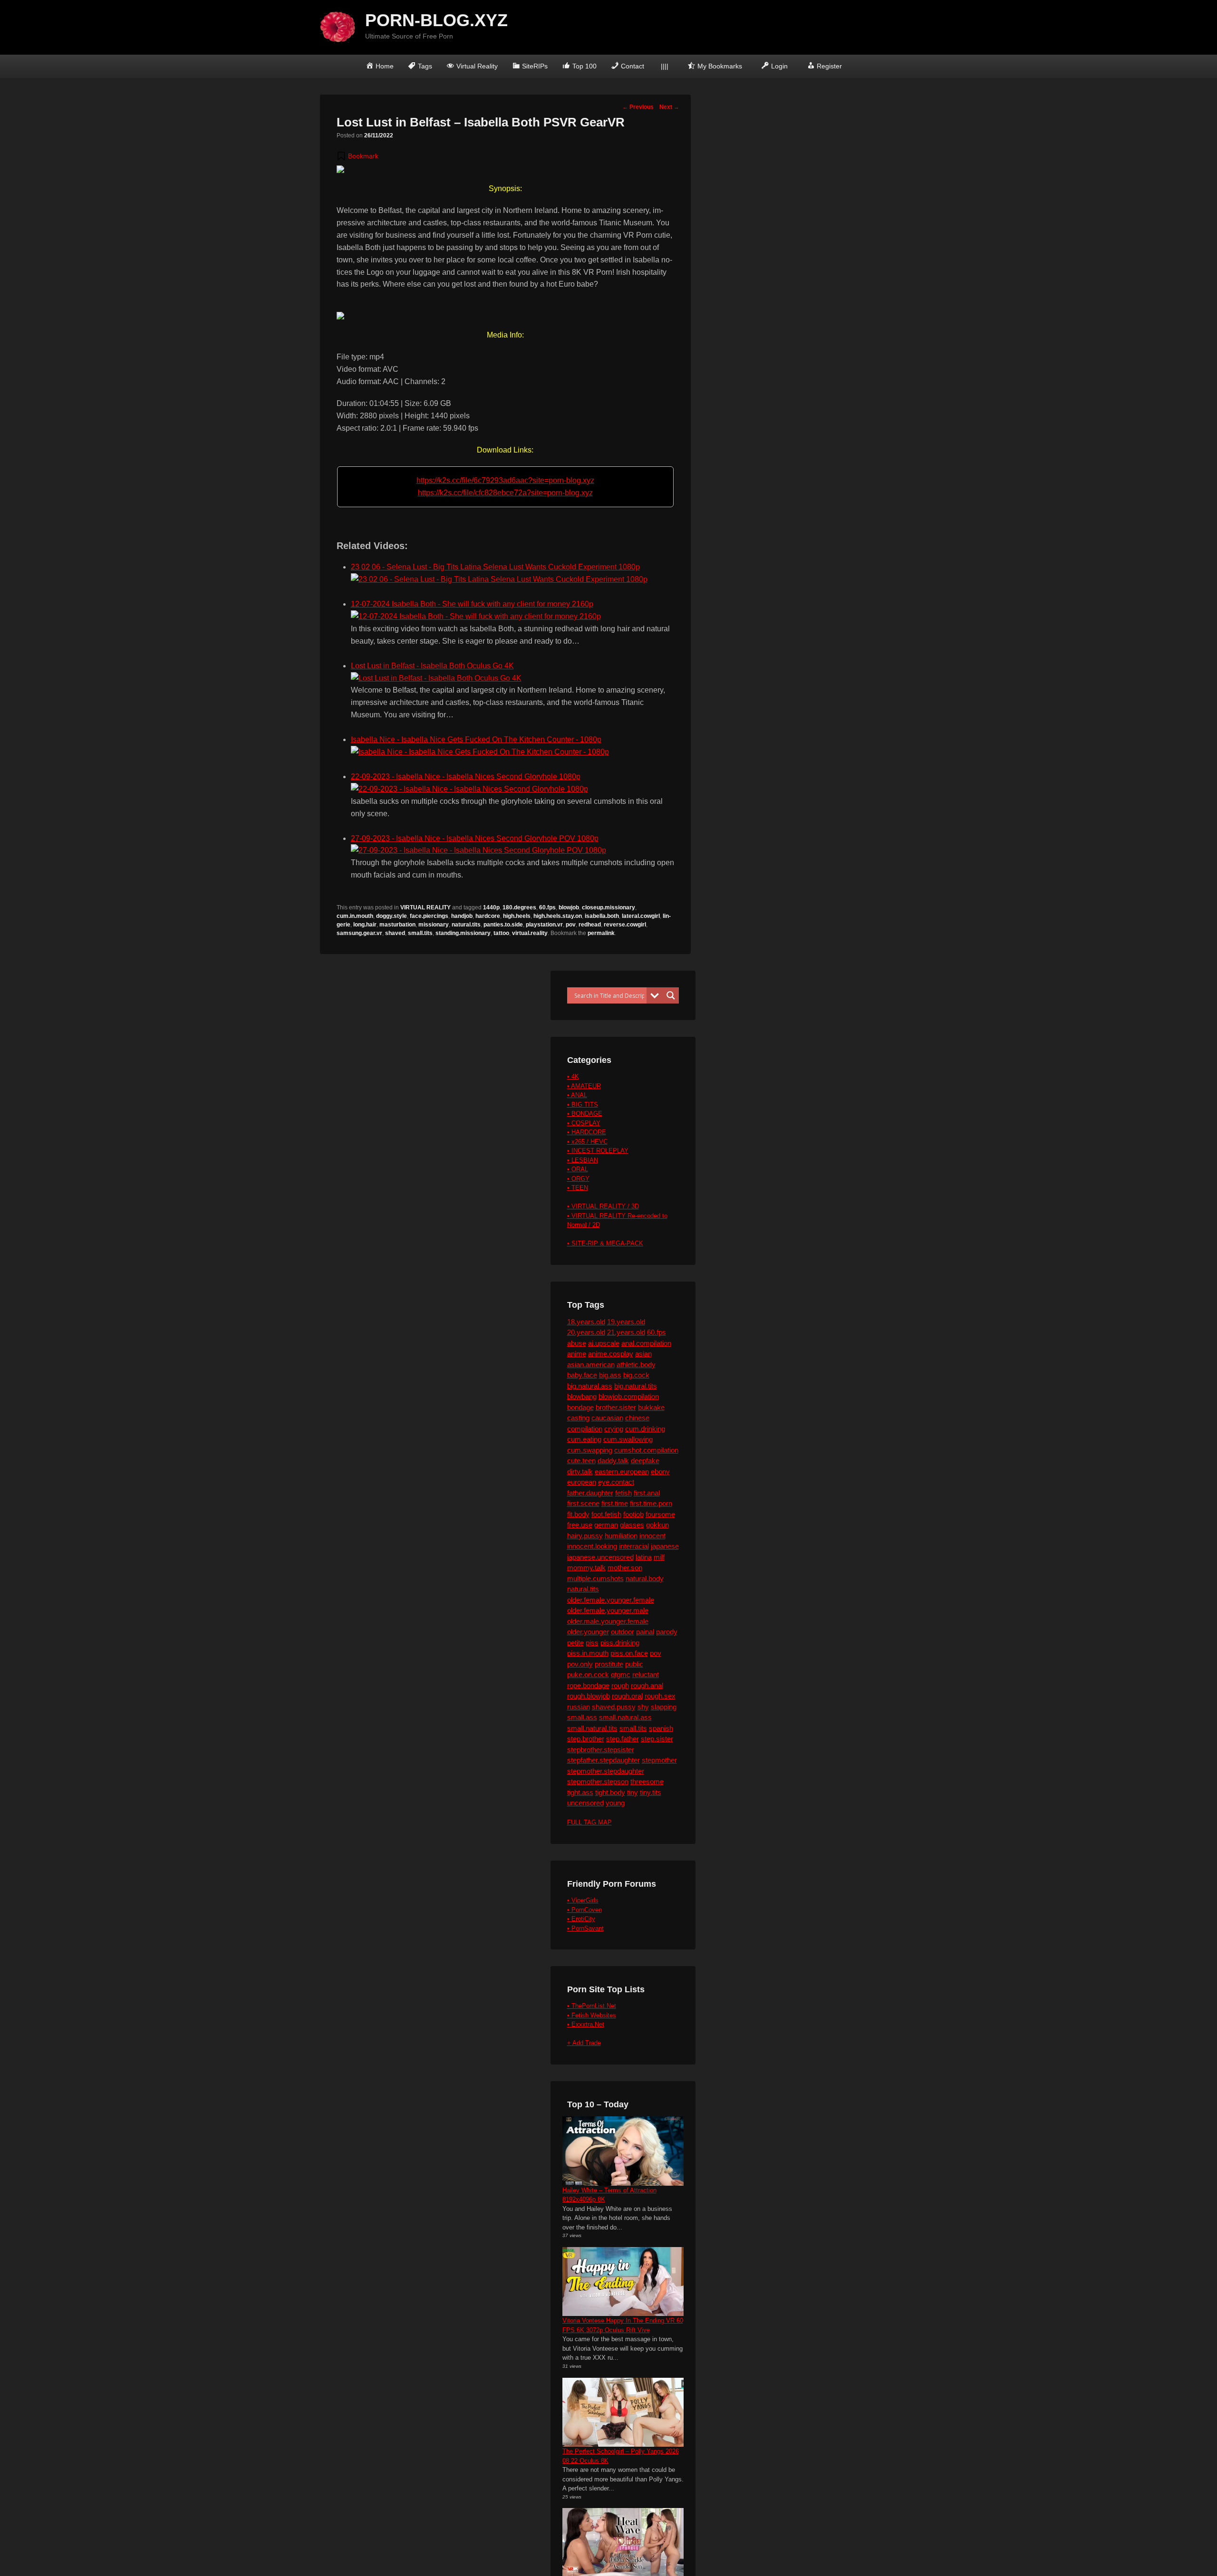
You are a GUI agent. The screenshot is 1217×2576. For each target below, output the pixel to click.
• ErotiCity (581, 1919)
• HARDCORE (587, 1132)
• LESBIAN (583, 1160)
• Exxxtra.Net (586, 2024)
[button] (357, 156)
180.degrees (519, 907)
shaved (395, 933)
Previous (638, 107)
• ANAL (577, 1095)
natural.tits (466, 925)
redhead (590, 925)
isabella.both (602, 916)
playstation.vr (544, 925)
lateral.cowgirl (641, 916)
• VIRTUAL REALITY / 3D (603, 1206)
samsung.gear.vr (359, 933)
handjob (462, 916)
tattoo (501, 933)
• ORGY (578, 1179)
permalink (601, 933)
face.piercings (429, 916)
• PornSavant (585, 1928)
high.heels (517, 916)
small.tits (420, 933)
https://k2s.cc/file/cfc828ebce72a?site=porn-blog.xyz (505, 493)
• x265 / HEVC (587, 1142)
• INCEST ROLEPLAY (598, 1151)
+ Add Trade (584, 2043)
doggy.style (391, 916)
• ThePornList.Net (592, 2006)
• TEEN (578, 1188)
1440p (491, 907)
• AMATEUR (584, 1086)
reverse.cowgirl (625, 925)
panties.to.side (503, 925)
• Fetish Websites (592, 2015)
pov (571, 925)
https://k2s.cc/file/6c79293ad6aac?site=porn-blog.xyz (505, 480)
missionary (434, 925)
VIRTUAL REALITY (425, 907)
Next (669, 107)
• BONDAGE (585, 1114)
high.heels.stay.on (558, 916)
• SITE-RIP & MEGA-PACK (605, 1243)
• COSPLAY (584, 1123)
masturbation (397, 925)
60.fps (547, 907)
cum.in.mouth (355, 916)
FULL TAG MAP (589, 1822)
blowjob (569, 907)
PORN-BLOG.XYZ (436, 20)
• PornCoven (584, 1910)
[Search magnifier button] (671, 995)
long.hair (365, 925)
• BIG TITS (583, 1105)
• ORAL (578, 1169)
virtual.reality (530, 933)
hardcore (488, 916)
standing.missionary (463, 933)
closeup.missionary (608, 907)
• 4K (573, 1076)
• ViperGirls (583, 1900)
